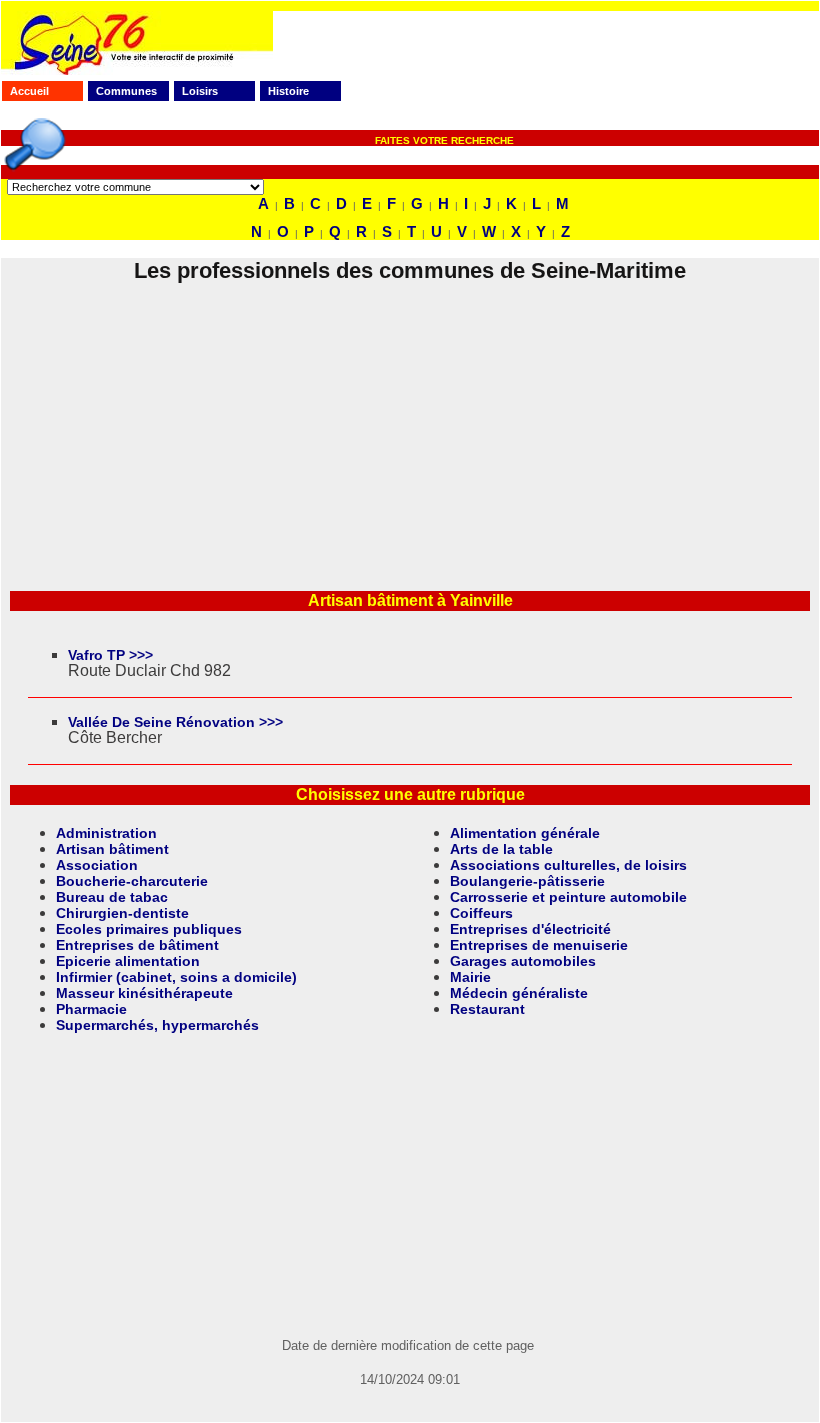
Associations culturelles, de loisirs (568, 865)
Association (97, 865)
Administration (106, 833)
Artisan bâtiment (112, 849)
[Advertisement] (410, 424)
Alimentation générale (525, 833)
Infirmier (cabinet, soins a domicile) (176, 977)
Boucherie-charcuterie (132, 881)
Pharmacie (91, 1009)
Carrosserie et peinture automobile (568, 897)
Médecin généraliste (519, 993)
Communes (126, 91)
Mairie (470, 977)
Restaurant (487, 1009)
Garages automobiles (523, 961)
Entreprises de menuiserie (539, 945)
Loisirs (200, 91)
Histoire (288, 91)
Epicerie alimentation (128, 961)
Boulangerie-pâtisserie (527, 881)
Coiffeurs (481, 913)
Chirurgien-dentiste (122, 913)
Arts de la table (501, 849)
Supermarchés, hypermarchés (157, 1025)
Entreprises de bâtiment (137, 945)
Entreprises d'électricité (530, 929)
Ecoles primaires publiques (149, 929)
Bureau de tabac (112, 897)
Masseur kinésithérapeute (144, 993)
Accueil (29, 91)
